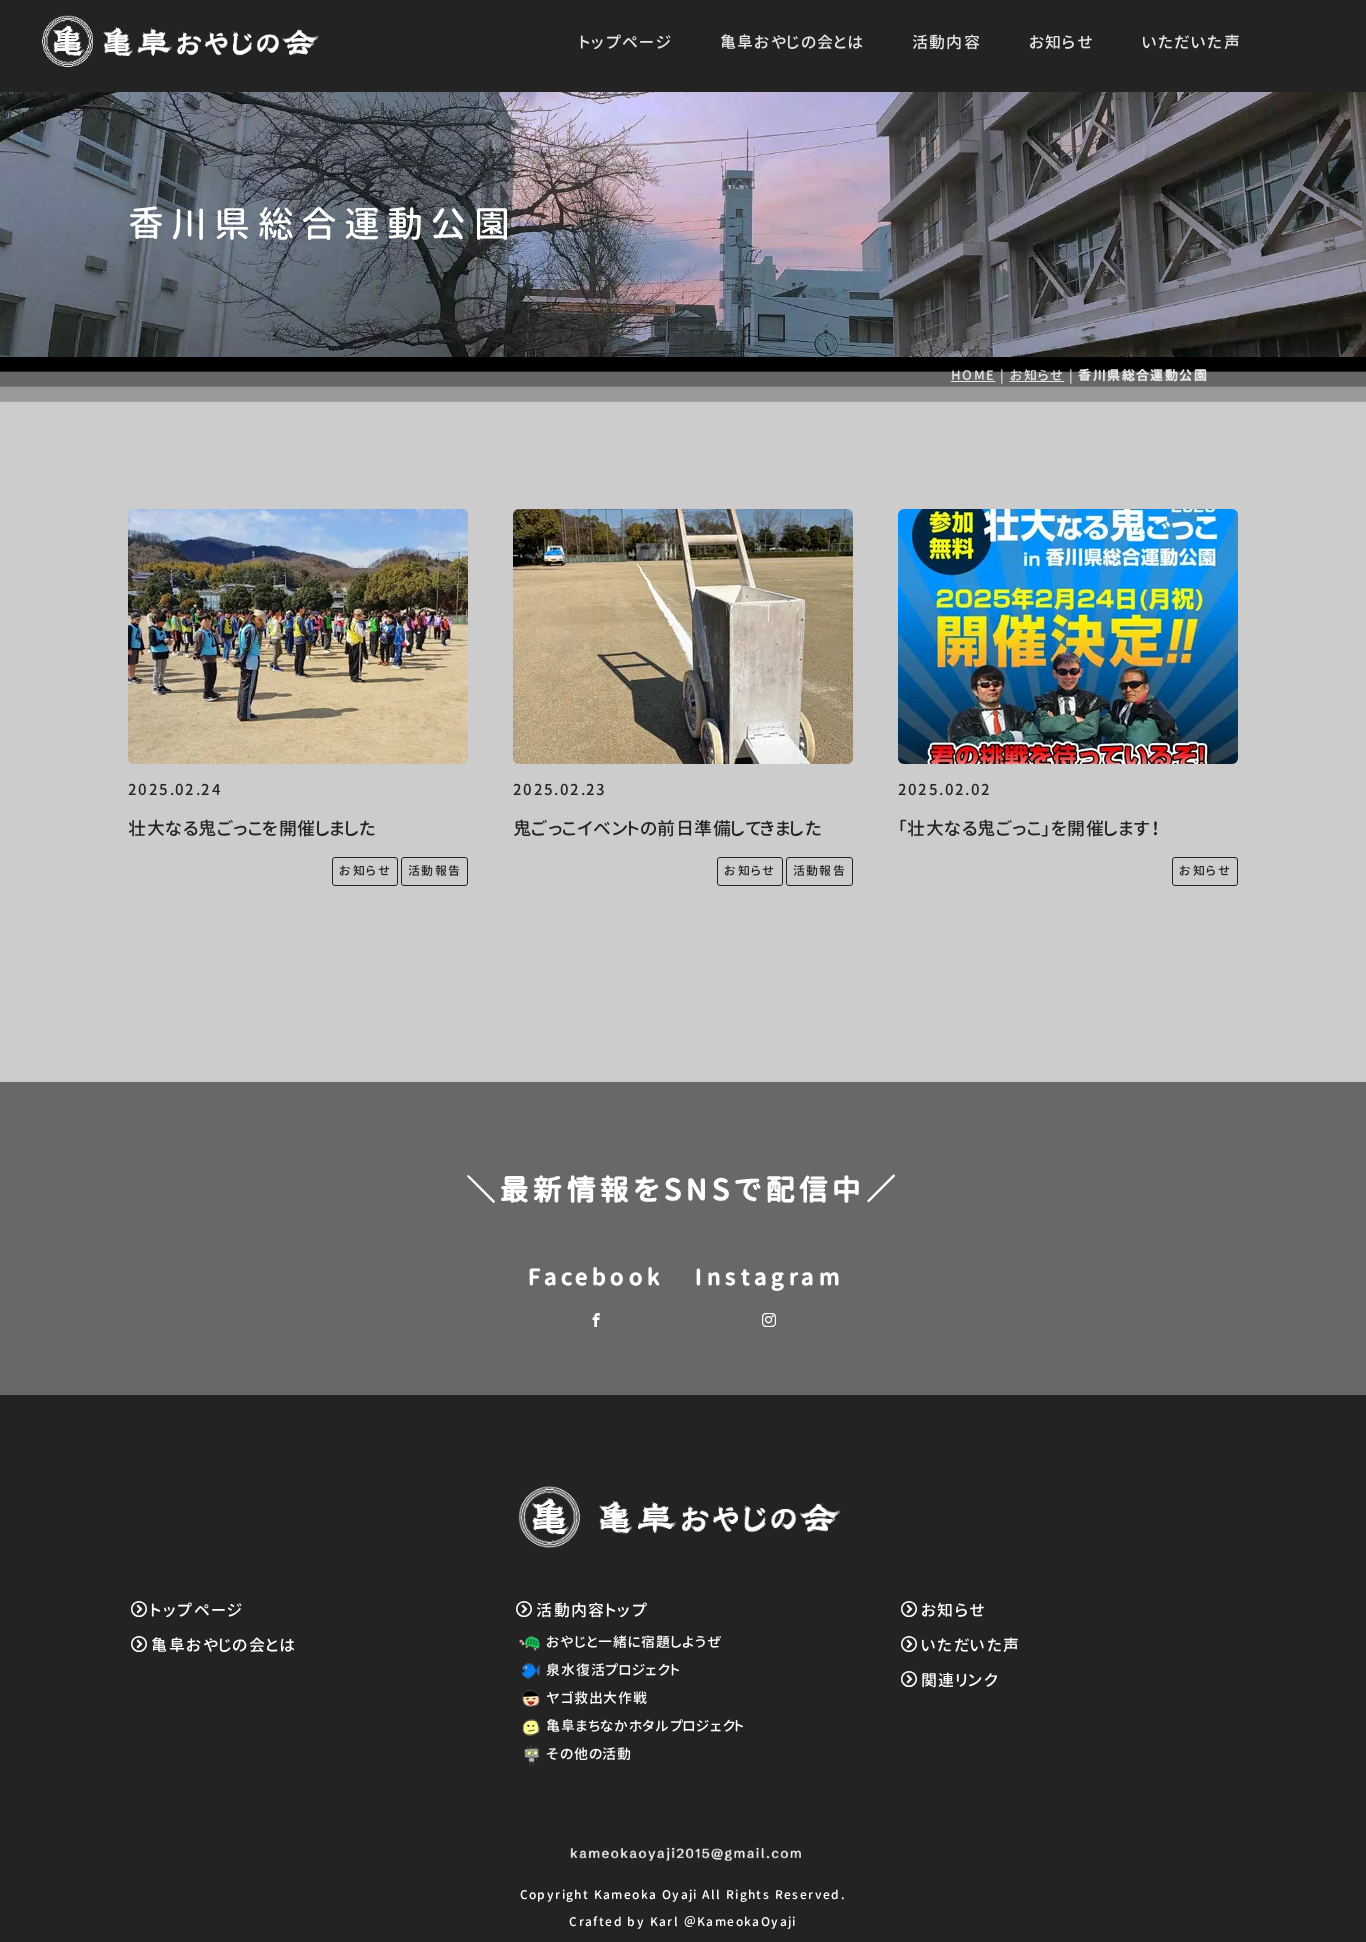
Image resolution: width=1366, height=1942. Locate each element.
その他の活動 (588, 1753)
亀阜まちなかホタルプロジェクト (645, 1725)
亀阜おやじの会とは (792, 42)
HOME (973, 375)
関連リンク (960, 1680)
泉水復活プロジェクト (613, 1669)
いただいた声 (1191, 42)
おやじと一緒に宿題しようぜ (633, 1641)
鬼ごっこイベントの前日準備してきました (668, 828)
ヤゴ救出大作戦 (596, 1697)
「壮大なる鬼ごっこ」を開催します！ (1029, 828)
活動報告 (435, 870)
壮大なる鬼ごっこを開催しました (252, 828)
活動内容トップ (592, 1610)
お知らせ (1062, 42)
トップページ (626, 42)
